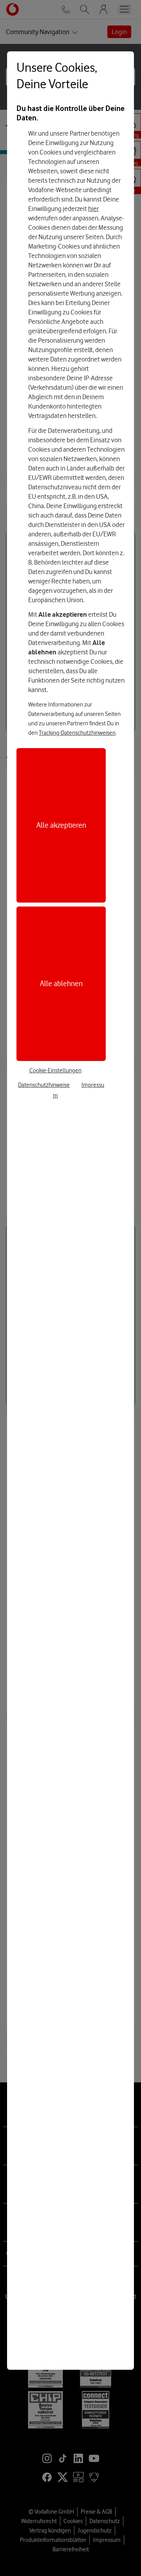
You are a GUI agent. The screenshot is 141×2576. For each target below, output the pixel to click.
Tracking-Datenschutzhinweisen (77, 733)
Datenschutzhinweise (44, 1085)
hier (93, 209)
